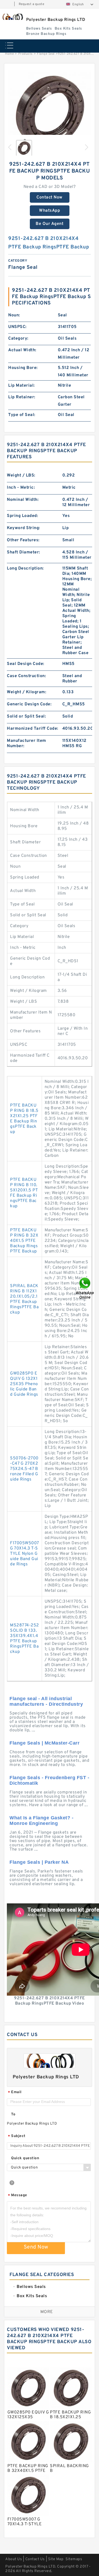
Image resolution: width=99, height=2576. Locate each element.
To (13, 2114)
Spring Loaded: (22, 516)
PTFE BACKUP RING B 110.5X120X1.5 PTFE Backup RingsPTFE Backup (24, 1193)
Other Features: (23, 540)
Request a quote (32, 4)
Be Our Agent (49, 224)
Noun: (14, 315)
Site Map (56, 2559)
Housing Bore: (23, 368)
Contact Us (35, 2559)
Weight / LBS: (21, 475)
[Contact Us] (85, 1288)
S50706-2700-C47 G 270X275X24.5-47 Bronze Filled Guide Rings (24, 1469)
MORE (47, 2312)
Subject (17, 2136)
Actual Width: (22, 350)
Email (15, 2092)
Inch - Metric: (21, 488)
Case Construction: (26, 676)
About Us (14, 2559)
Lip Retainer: (22, 397)
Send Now (36, 2247)
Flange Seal (46, 54)
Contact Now (49, 197)
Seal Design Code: (26, 664)
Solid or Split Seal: (26, 716)
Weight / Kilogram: (27, 692)
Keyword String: (23, 528)
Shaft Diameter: (23, 552)
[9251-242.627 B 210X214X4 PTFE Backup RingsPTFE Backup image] (49, 112)
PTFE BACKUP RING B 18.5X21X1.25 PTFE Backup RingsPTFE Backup (24, 1119)
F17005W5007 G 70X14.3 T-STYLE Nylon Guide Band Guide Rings (24, 1554)
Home (9, 54)
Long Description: (25, 568)
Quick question (25, 2158)
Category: (18, 339)
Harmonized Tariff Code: (33, 729)
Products (25, 54)
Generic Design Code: (29, 704)
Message (18, 2196)
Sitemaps (74, 2559)
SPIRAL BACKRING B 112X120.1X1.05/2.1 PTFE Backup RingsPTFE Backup (24, 1299)
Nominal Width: (23, 500)
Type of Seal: (22, 415)
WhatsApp (49, 211)
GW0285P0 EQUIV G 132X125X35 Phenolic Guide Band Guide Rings (24, 1384)
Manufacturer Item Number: (27, 743)
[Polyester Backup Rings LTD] (12, 17)
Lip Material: (22, 386)
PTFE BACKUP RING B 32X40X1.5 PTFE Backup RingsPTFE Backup (24, 1241)
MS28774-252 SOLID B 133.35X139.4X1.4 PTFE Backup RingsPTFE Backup (25, 1639)
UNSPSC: (17, 327)
